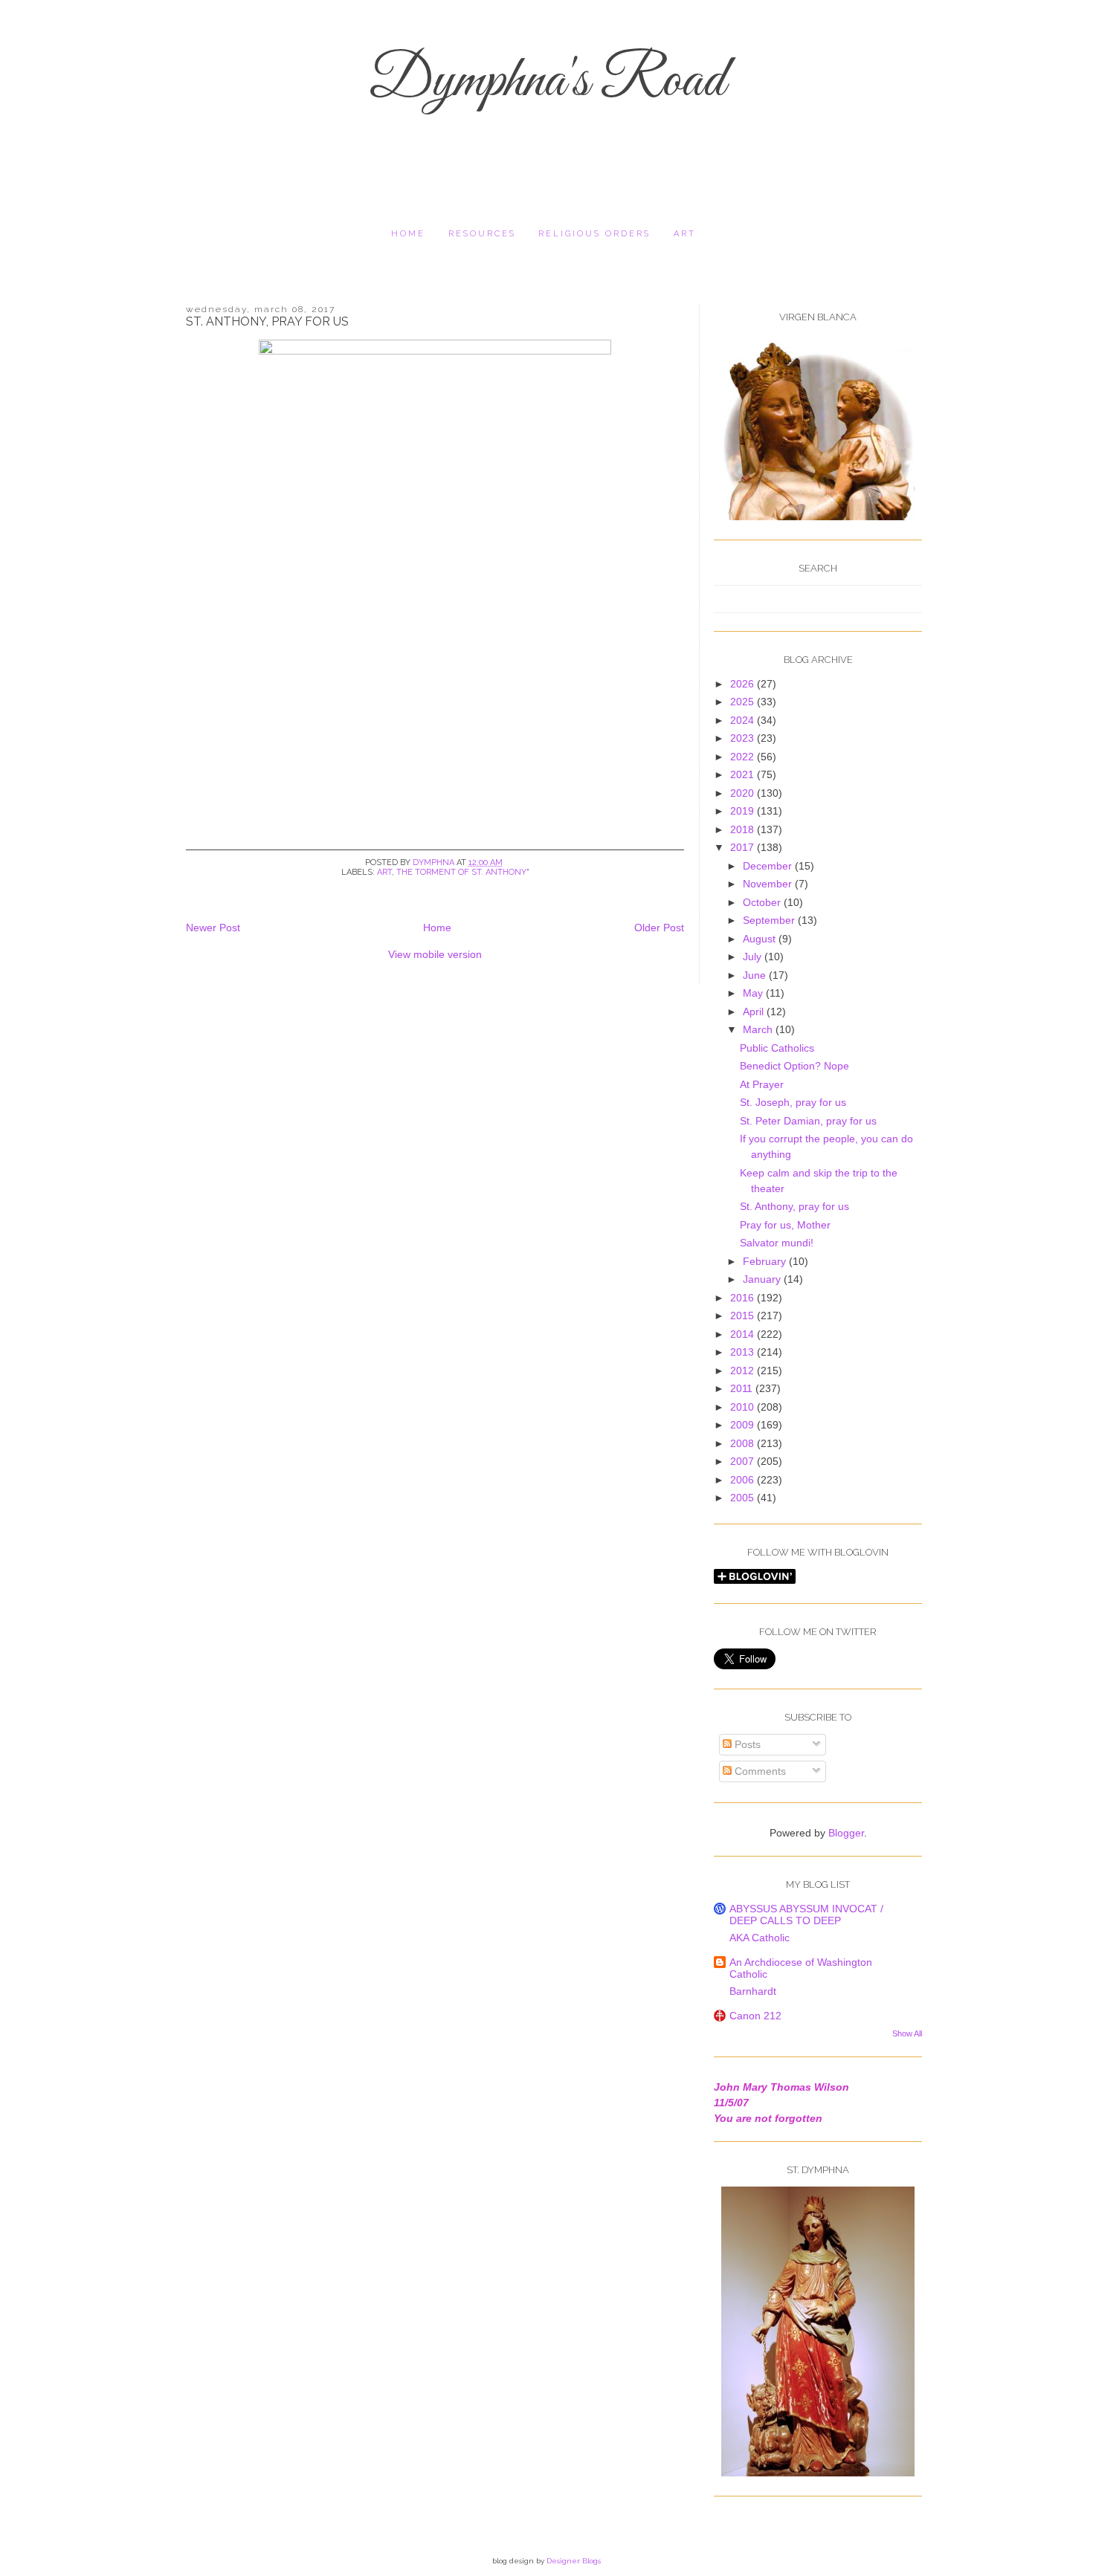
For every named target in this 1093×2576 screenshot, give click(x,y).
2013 (744, 1352)
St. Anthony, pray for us (794, 1206)
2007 (744, 1461)
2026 (744, 684)
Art (685, 234)
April (755, 1012)
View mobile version (435, 954)
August (761, 939)
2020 (744, 793)
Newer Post (213, 928)
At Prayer (762, 1084)
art (384, 872)
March (759, 1029)
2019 (744, 811)
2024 (744, 720)
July (754, 957)
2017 (744, 847)
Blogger (846, 1833)
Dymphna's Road (546, 82)
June (756, 975)
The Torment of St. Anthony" (463, 872)
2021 (744, 774)
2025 (744, 702)
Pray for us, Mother (785, 1225)
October (763, 902)
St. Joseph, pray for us (793, 1102)
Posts (746, 1744)
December (769, 866)
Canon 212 (755, 2016)
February (766, 1261)
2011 (743, 1388)
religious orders (594, 234)
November (769, 884)
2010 (744, 1407)
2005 (744, 1498)
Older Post (659, 928)
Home (408, 234)
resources (482, 234)
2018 (744, 829)
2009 (744, 1425)
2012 (744, 1370)
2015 (744, 1315)
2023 (744, 738)
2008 (744, 1443)
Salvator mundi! (777, 1243)
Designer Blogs (574, 2561)
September (770, 920)
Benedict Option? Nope (794, 1066)
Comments (759, 1771)
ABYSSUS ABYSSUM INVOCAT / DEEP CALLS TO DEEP (806, 1915)
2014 (744, 1334)
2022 (744, 757)
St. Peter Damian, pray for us (808, 1121)
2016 (744, 1298)
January (763, 1279)
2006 (744, 1480)
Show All (907, 2033)
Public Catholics (777, 1048)
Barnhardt (753, 1991)
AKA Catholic (760, 1938)
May (754, 993)
